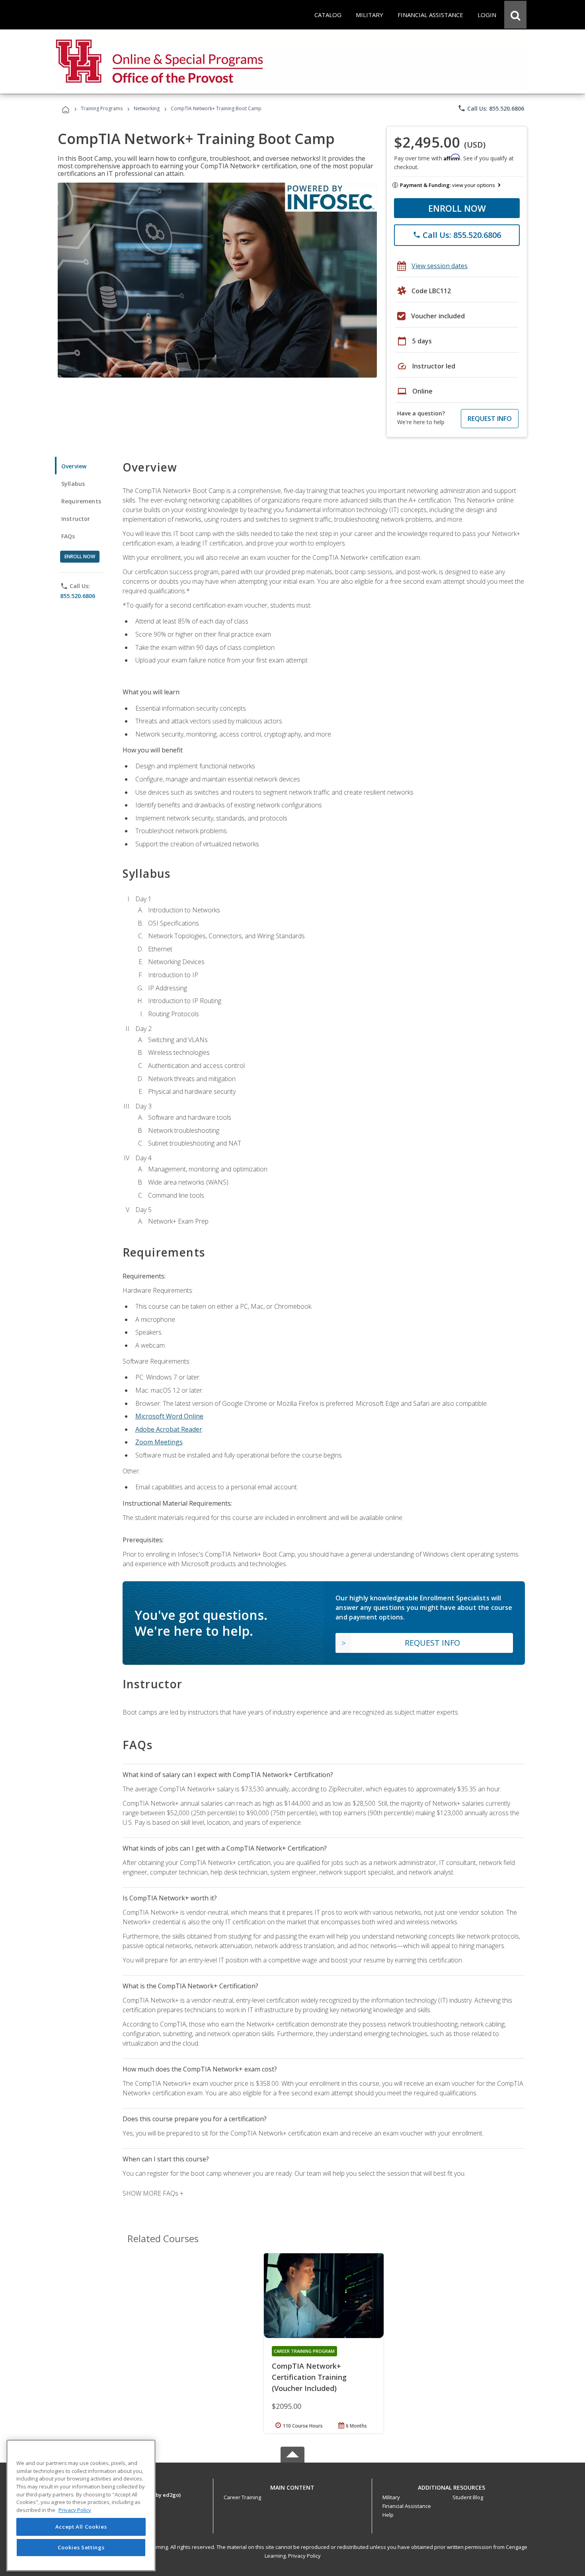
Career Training (242, 2497)
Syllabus (73, 484)
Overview (74, 466)
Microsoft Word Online (169, 1416)
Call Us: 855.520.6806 (491, 108)
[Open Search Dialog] (515, 15)
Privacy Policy (304, 2556)
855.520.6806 (78, 596)
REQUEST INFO (490, 419)
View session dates (440, 266)
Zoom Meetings (159, 1442)
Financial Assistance (407, 2506)
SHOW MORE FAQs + (153, 2193)
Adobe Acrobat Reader (169, 1429)
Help (388, 2515)
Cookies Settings (81, 2547)
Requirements (81, 501)
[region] (81, 2505)
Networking (147, 108)
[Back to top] (292, 2486)
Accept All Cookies (81, 2527)
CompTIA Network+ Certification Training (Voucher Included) (309, 2377)
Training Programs (102, 108)
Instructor (76, 519)
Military (391, 2497)
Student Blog (468, 2497)
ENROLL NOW (457, 208)
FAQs (68, 536)
